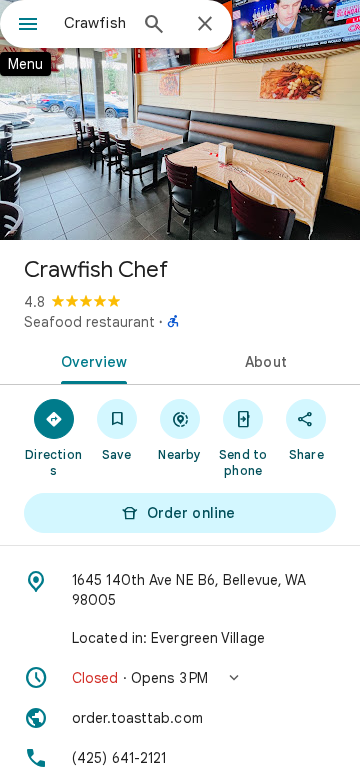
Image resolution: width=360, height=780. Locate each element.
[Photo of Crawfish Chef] (180, 120)
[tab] (90, 360)
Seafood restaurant (89, 322)
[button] (180, 678)
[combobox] (95, 23)
